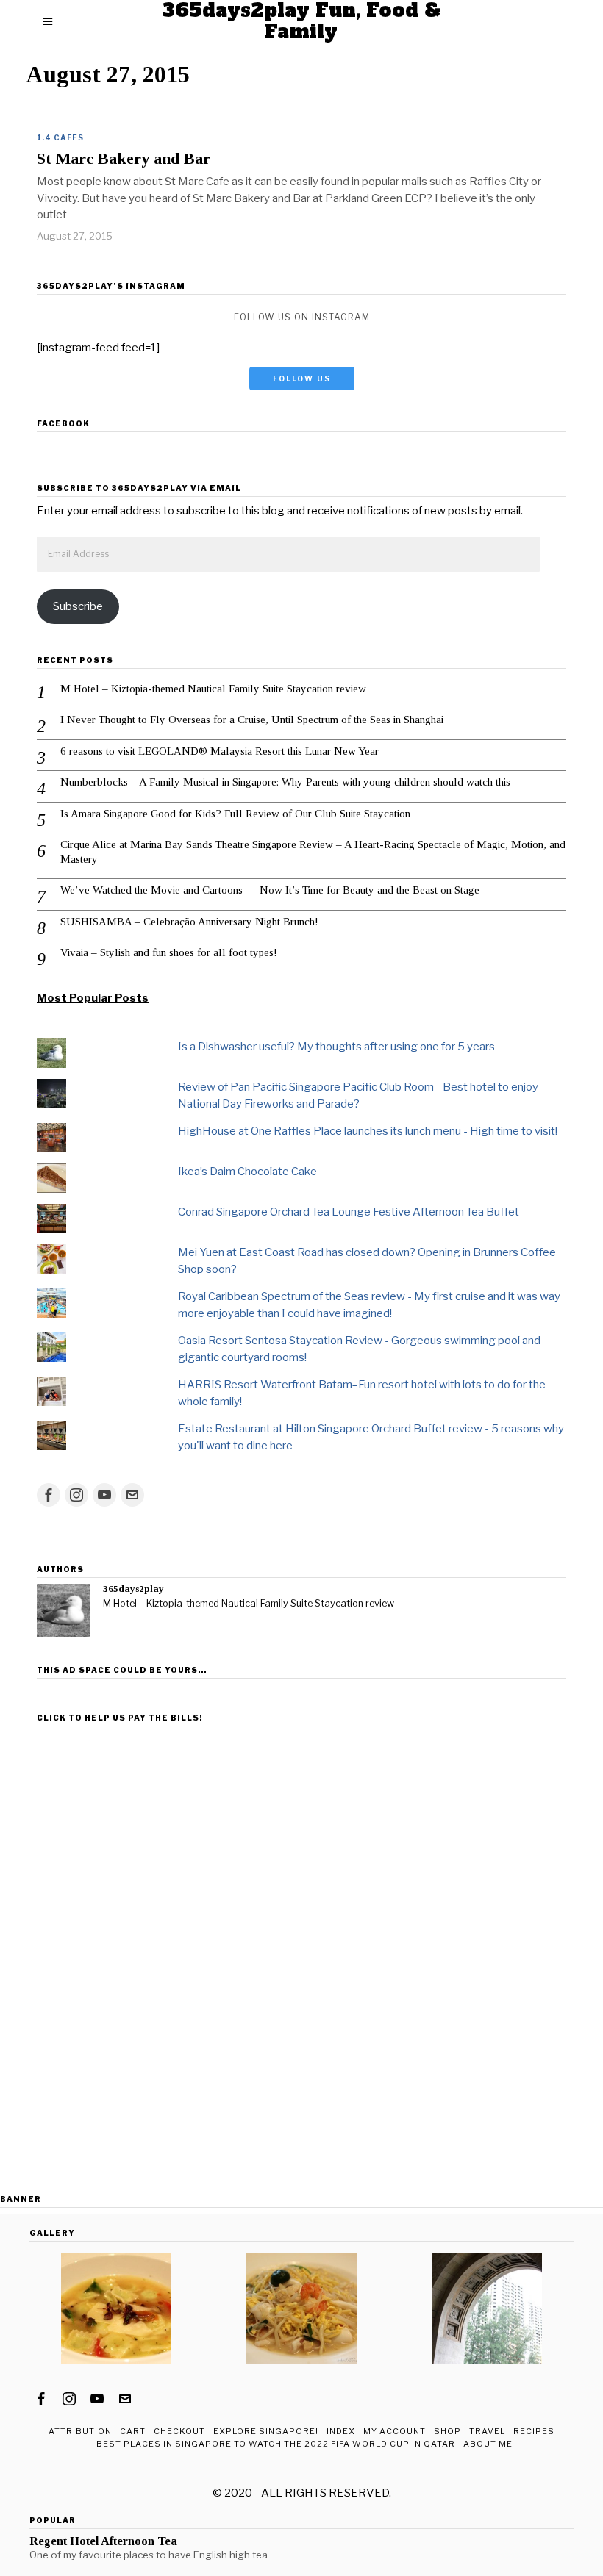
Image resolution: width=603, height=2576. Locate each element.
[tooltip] (49, 1495)
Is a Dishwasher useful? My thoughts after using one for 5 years (336, 1047)
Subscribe (78, 606)
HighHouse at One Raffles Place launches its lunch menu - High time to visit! (368, 1131)
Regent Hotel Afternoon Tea (103, 2541)
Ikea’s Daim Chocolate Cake (247, 1172)
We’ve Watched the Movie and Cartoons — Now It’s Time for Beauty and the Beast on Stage (270, 890)
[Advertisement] (301, 1835)
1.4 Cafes (60, 137)
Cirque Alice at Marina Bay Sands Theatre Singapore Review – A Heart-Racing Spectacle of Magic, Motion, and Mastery (313, 852)
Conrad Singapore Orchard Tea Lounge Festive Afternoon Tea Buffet (349, 1212)
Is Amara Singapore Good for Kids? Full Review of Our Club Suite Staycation (235, 814)
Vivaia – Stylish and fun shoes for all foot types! (169, 952)
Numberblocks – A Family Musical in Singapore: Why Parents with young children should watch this (285, 782)
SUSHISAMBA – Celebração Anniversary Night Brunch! (189, 922)
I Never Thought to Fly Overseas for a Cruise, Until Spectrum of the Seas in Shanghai (252, 720)
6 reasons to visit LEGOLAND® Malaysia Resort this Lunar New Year (220, 751)
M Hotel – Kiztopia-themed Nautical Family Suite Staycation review (213, 689)
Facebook (63, 423)
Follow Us (302, 378)
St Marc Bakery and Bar (124, 159)
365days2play (133, 1589)
